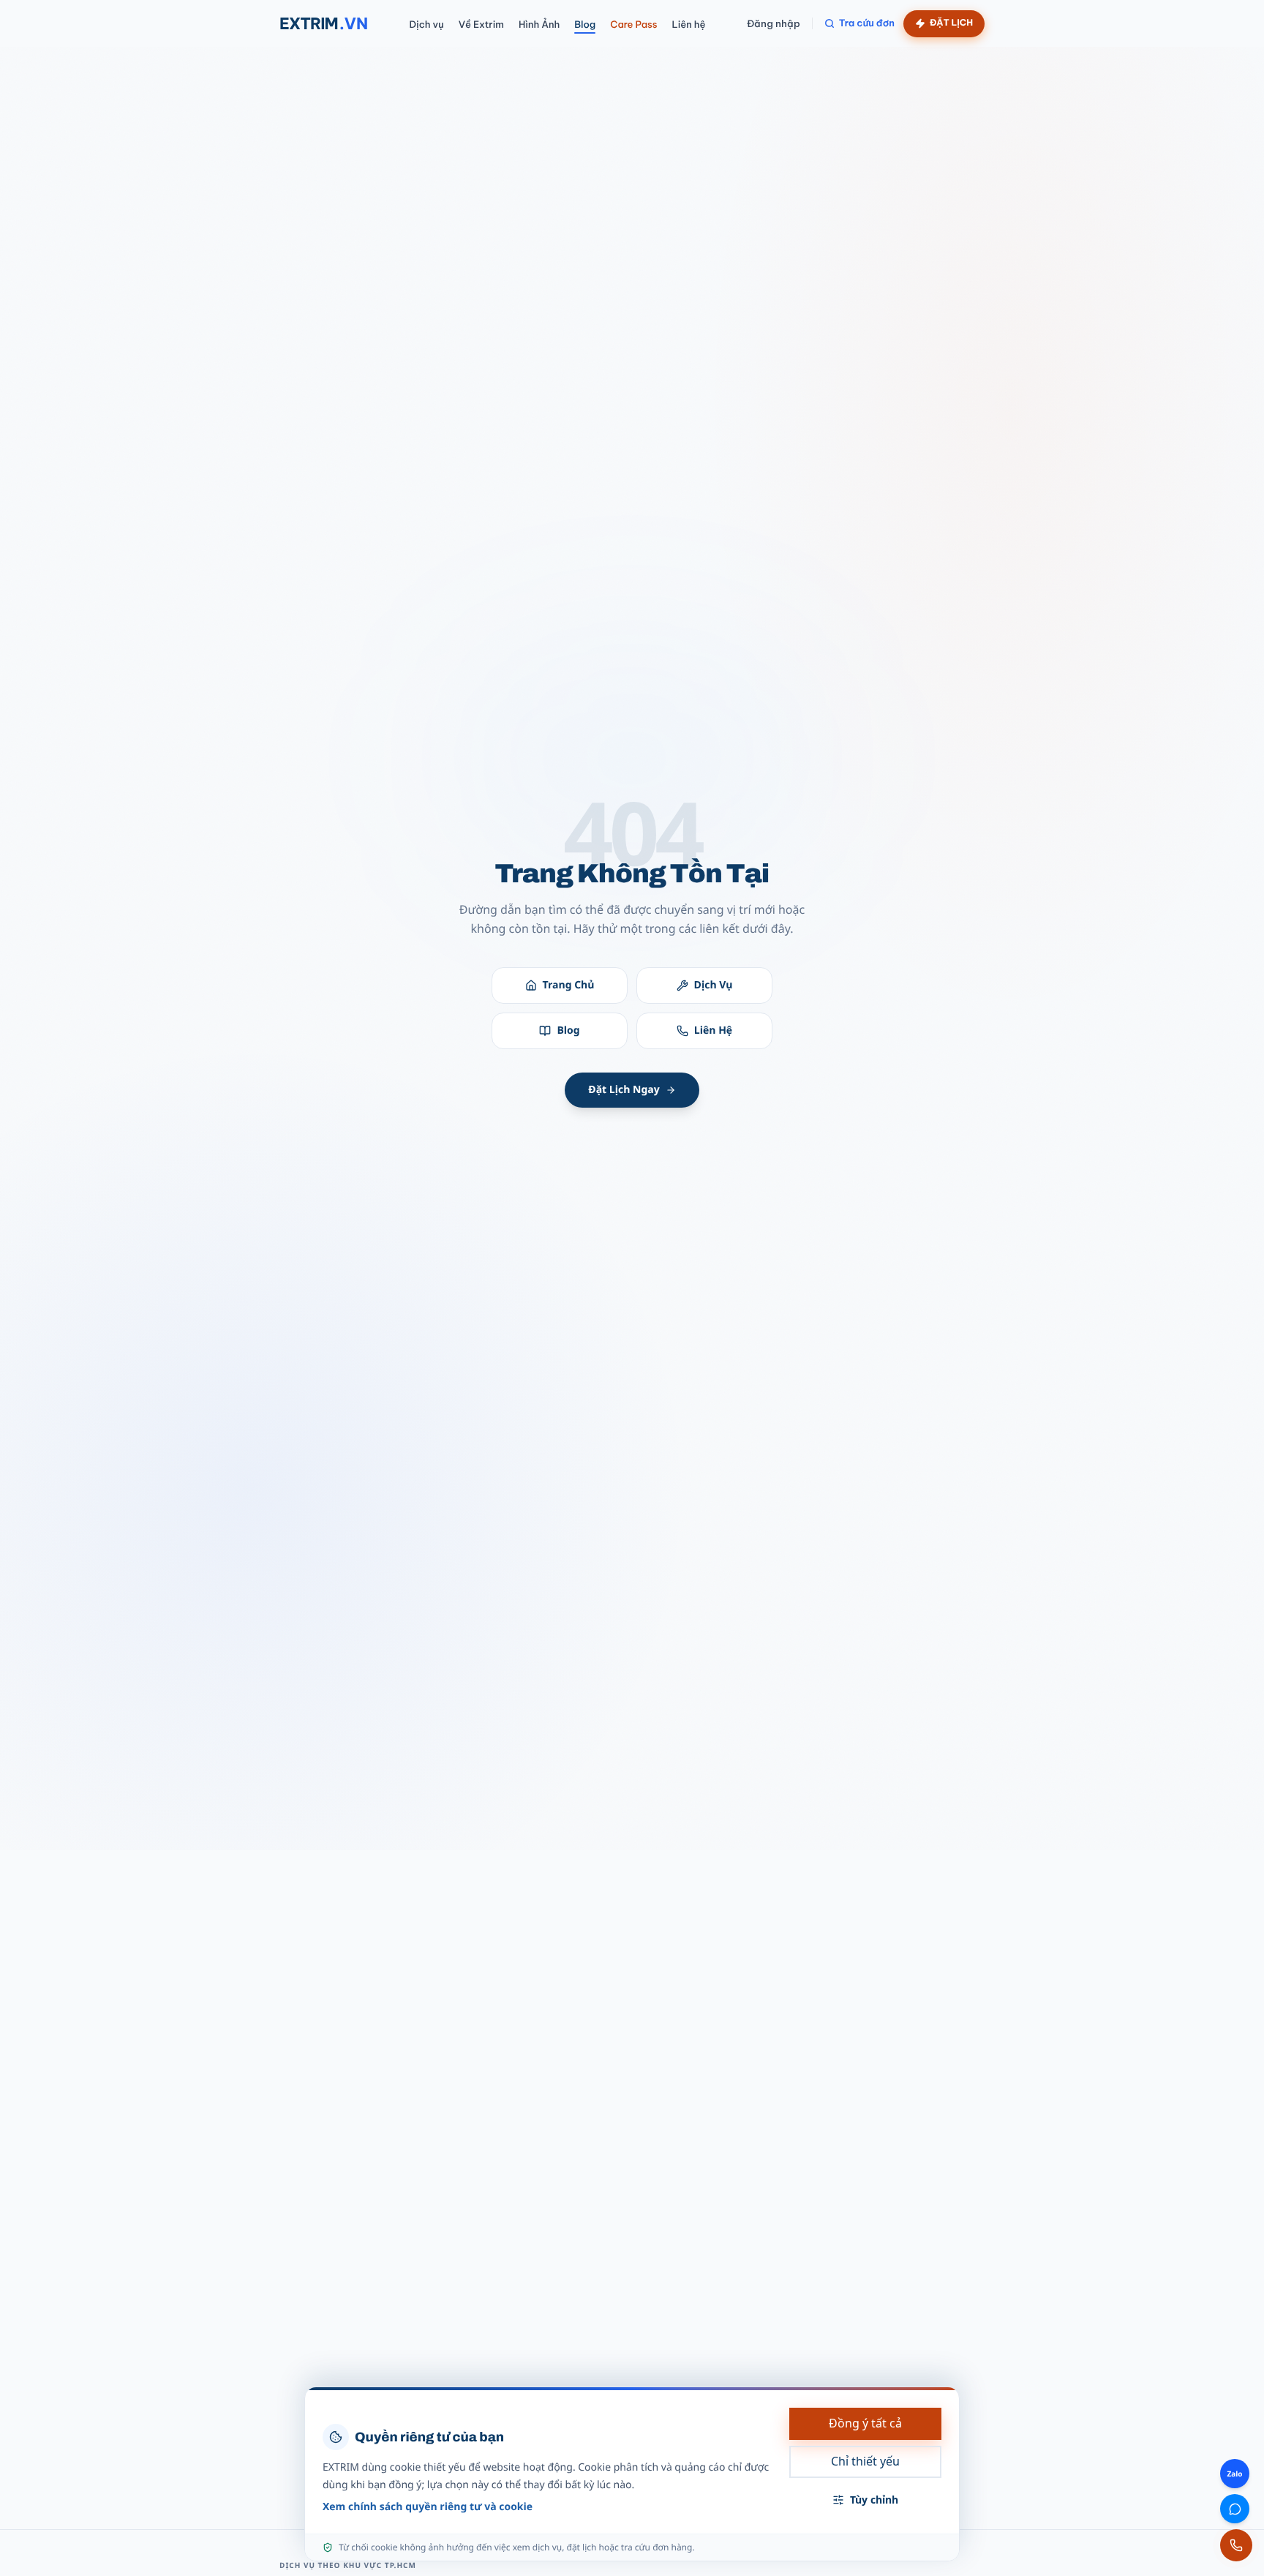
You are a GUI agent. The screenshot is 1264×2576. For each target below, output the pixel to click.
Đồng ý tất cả (865, 2423)
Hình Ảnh (539, 25)
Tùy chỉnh (874, 2500)
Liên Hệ (713, 1030)
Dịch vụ (426, 25)
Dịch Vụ (714, 985)
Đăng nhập (774, 23)
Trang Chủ (569, 985)
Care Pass (633, 25)
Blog (585, 25)
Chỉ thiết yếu (865, 2461)
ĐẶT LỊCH (951, 23)
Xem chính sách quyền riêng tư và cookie (428, 2507)
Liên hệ (689, 25)
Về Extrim (481, 25)
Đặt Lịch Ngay (624, 1090)
